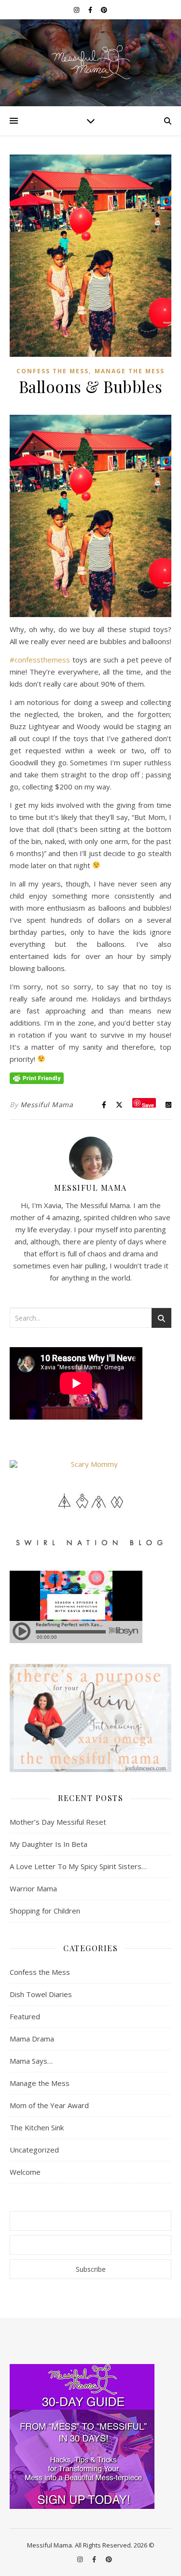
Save (148, 1105)
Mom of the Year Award (49, 2105)
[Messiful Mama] (90, 63)
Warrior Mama (33, 1888)
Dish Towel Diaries (41, 1994)
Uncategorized (34, 2150)
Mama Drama (32, 2039)
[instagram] (77, 10)
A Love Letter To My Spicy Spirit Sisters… (78, 1866)
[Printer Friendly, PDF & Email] (37, 1077)
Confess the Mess (53, 371)
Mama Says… (31, 2061)
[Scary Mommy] (90, 1464)
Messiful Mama (47, 1105)
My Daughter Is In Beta (49, 1844)
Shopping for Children (45, 1911)
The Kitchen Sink (37, 2127)
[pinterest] (104, 10)
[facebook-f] (91, 10)
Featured (25, 2016)
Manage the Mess (130, 371)
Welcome (25, 2172)
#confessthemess (40, 660)
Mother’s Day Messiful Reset (58, 1822)
